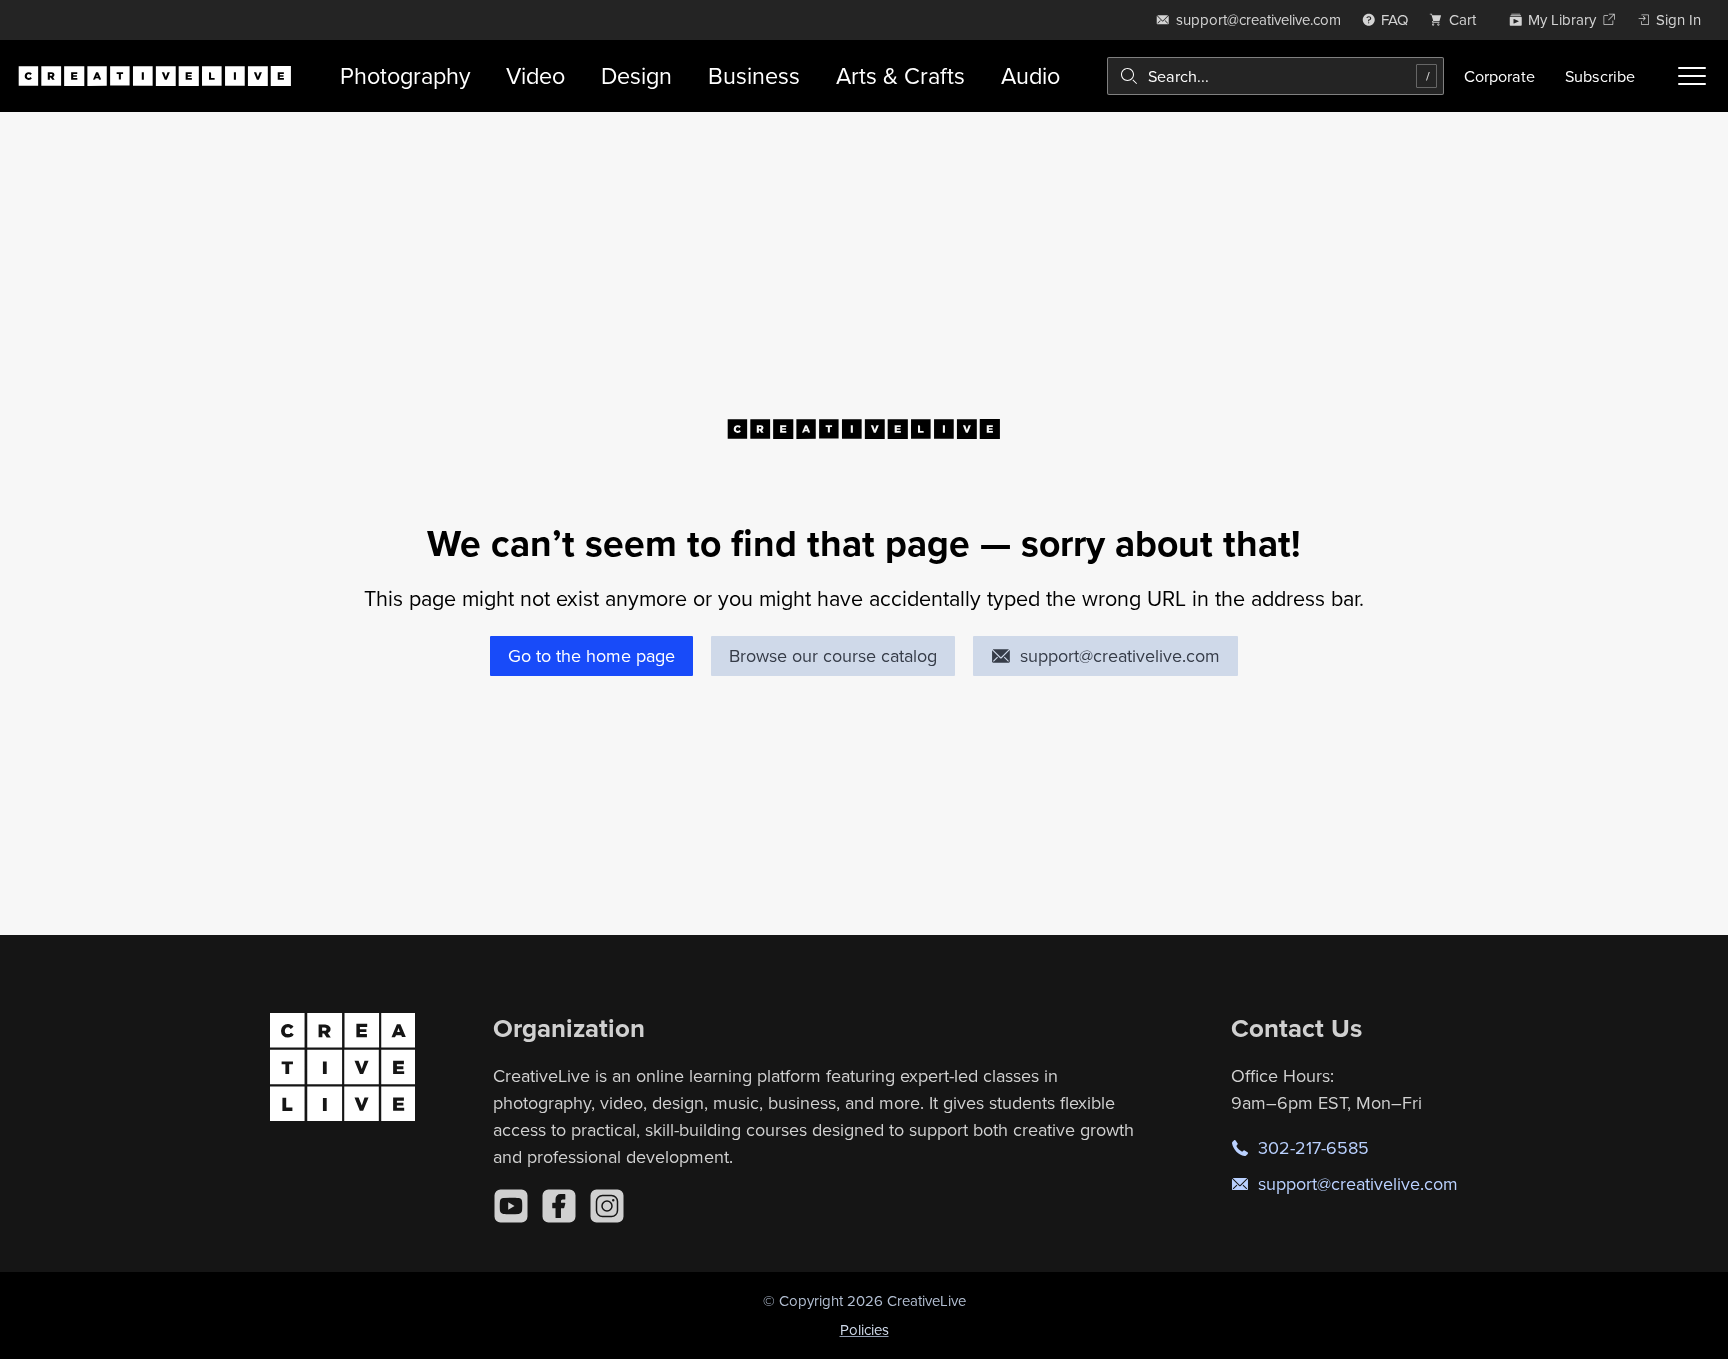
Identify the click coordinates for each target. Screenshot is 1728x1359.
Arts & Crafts (900, 75)
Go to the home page (591, 655)
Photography (405, 75)
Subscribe (1600, 76)
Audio (1030, 75)
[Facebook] (559, 1206)
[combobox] (1275, 76)
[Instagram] (607, 1206)
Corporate (1499, 76)
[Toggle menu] (1692, 76)
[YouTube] (511, 1206)
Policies (864, 1329)
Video (535, 75)
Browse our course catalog (833, 655)
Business (754, 75)
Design (636, 75)
